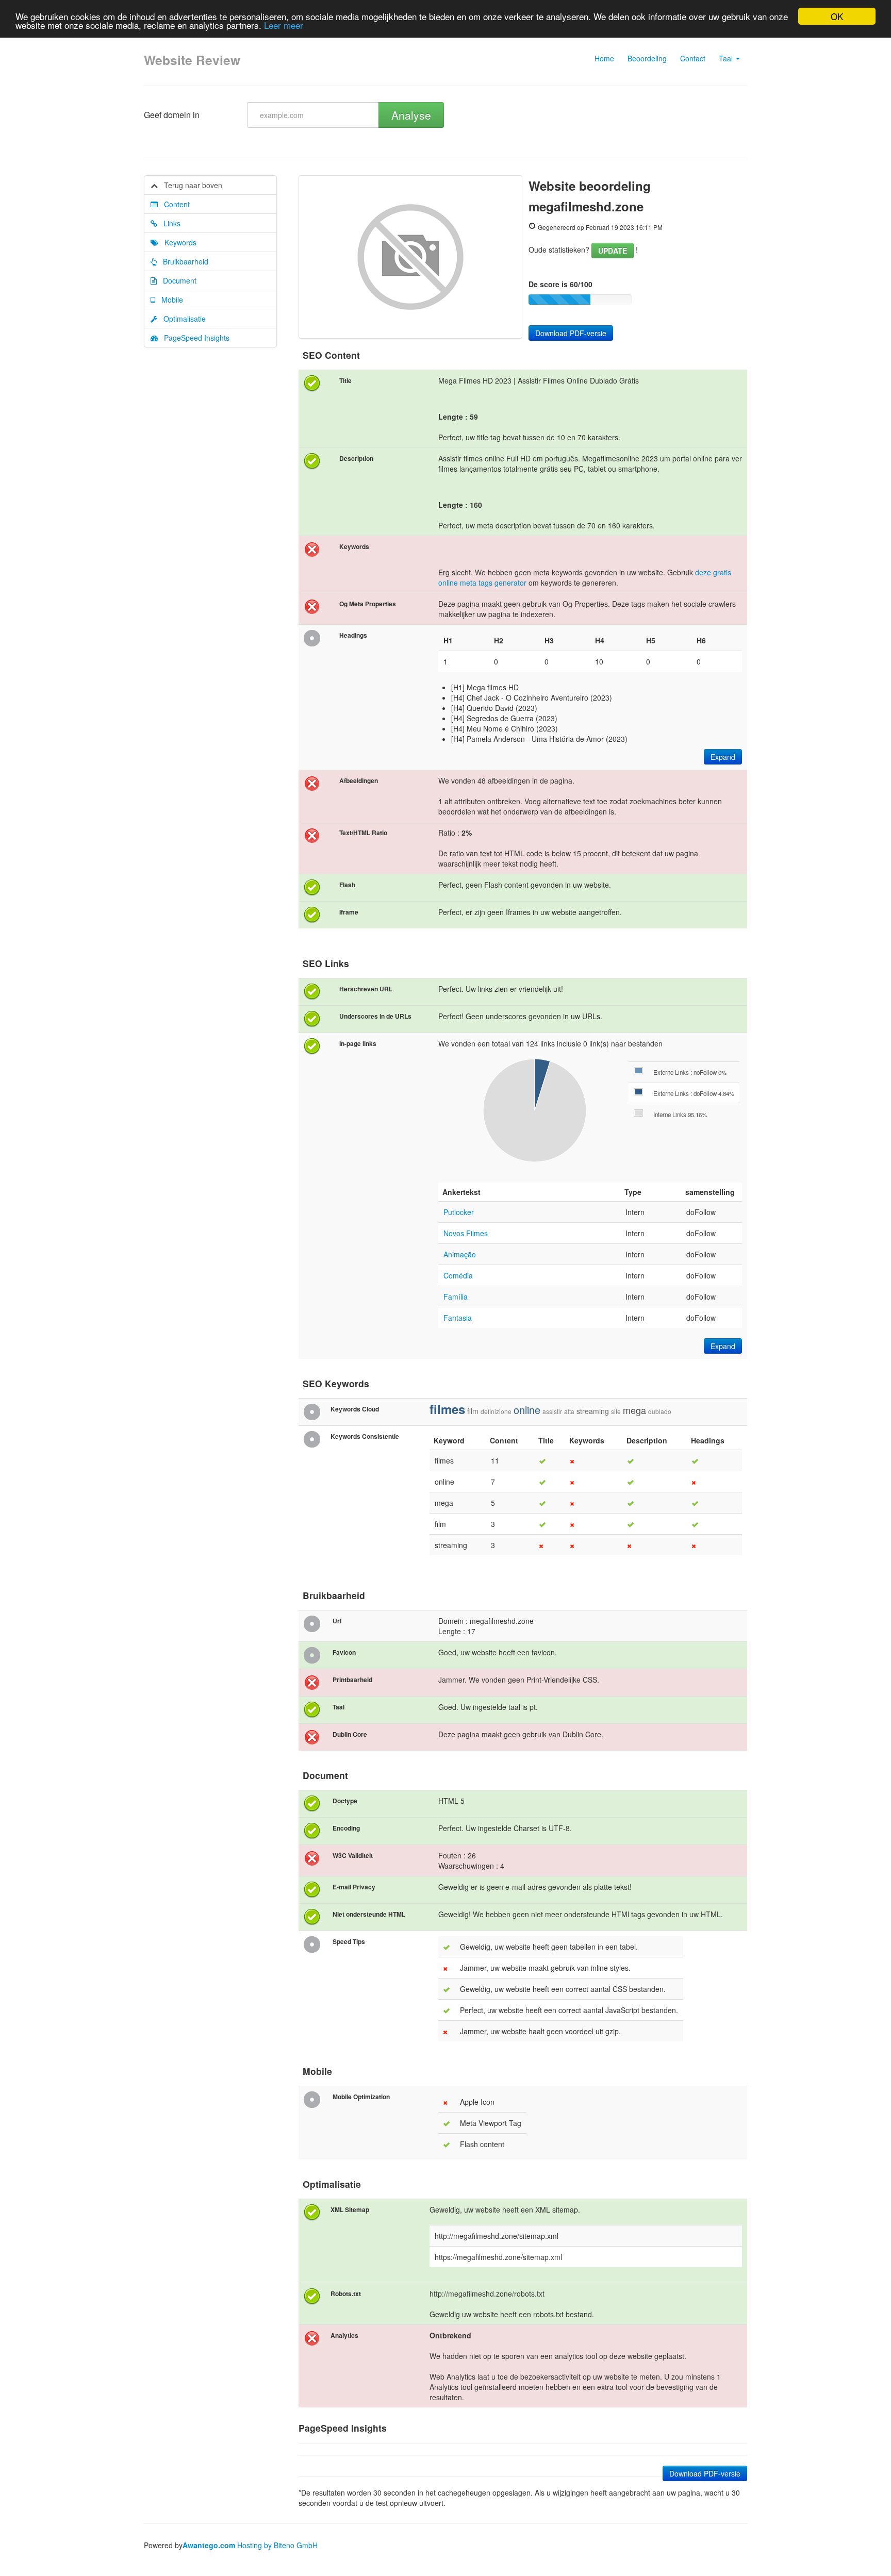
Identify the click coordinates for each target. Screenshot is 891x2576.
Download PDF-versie (571, 333)
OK (837, 16)
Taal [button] (727, 58)
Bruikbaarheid (183, 261)
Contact (693, 58)
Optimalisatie (181, 319)
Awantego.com (209, 2545)
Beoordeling (647, 58)
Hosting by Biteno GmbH (277, 2545)
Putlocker (459, 1212)
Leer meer (284, 26)
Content (174, 204)
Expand (723, 757)
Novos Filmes (466, 1233)
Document (177, 280)
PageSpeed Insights (194, 338)
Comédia (458, 1275)
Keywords (177, 242)
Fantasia (458, 1318)
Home (604, 58)
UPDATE (613, 251)
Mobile (169, 300)
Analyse (411, 115)
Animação (460, 1254)
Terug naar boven (190, 185)
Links (169, 223)
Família (456, 1297)
